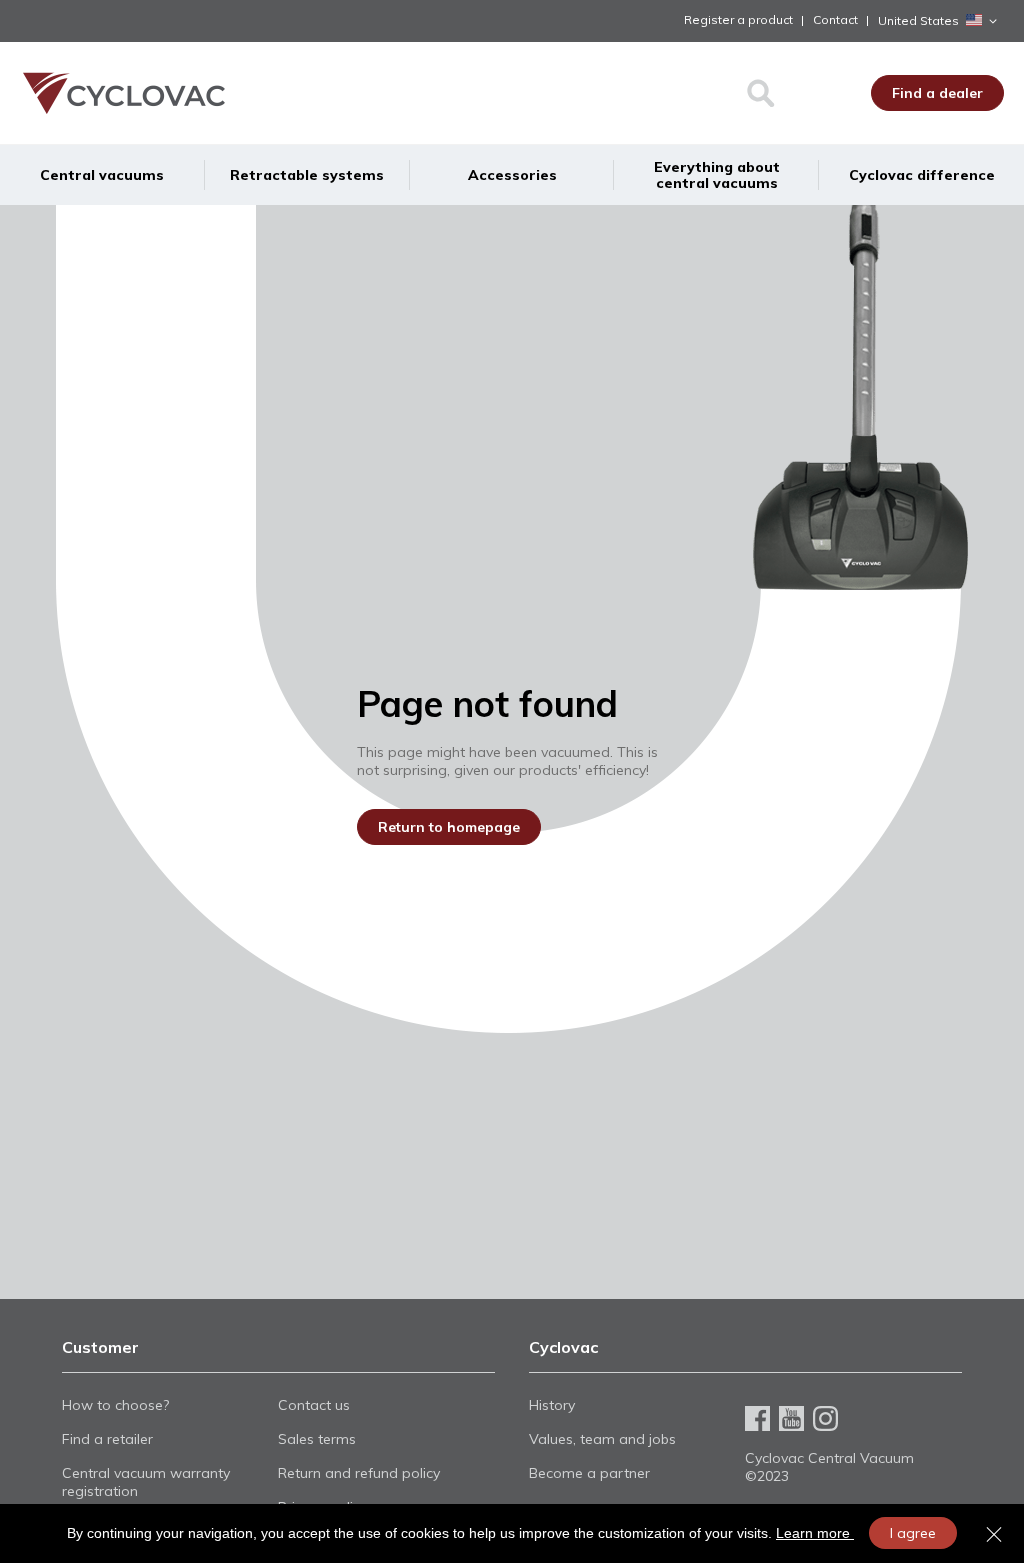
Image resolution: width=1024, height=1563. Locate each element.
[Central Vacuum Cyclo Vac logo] (122, 93)
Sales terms (317, 1439)
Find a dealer (937, 93)
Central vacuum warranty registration (146, 1482)
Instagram (825, 1418)
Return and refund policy (359, 1473)
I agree (913, 1533)
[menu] (512, 175)
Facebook (757, 1418)
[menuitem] (102, 175)
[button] (941, 21)
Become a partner (589, 1473)
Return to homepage (449, 827)
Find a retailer (107, 1439)
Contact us (314, 1405)
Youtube (791, 1418)
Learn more (815, 1533)
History (552, 1405)
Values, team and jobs (602, 1439)
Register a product (738, 19)
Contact (835, 19)
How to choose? (115, 1405)
